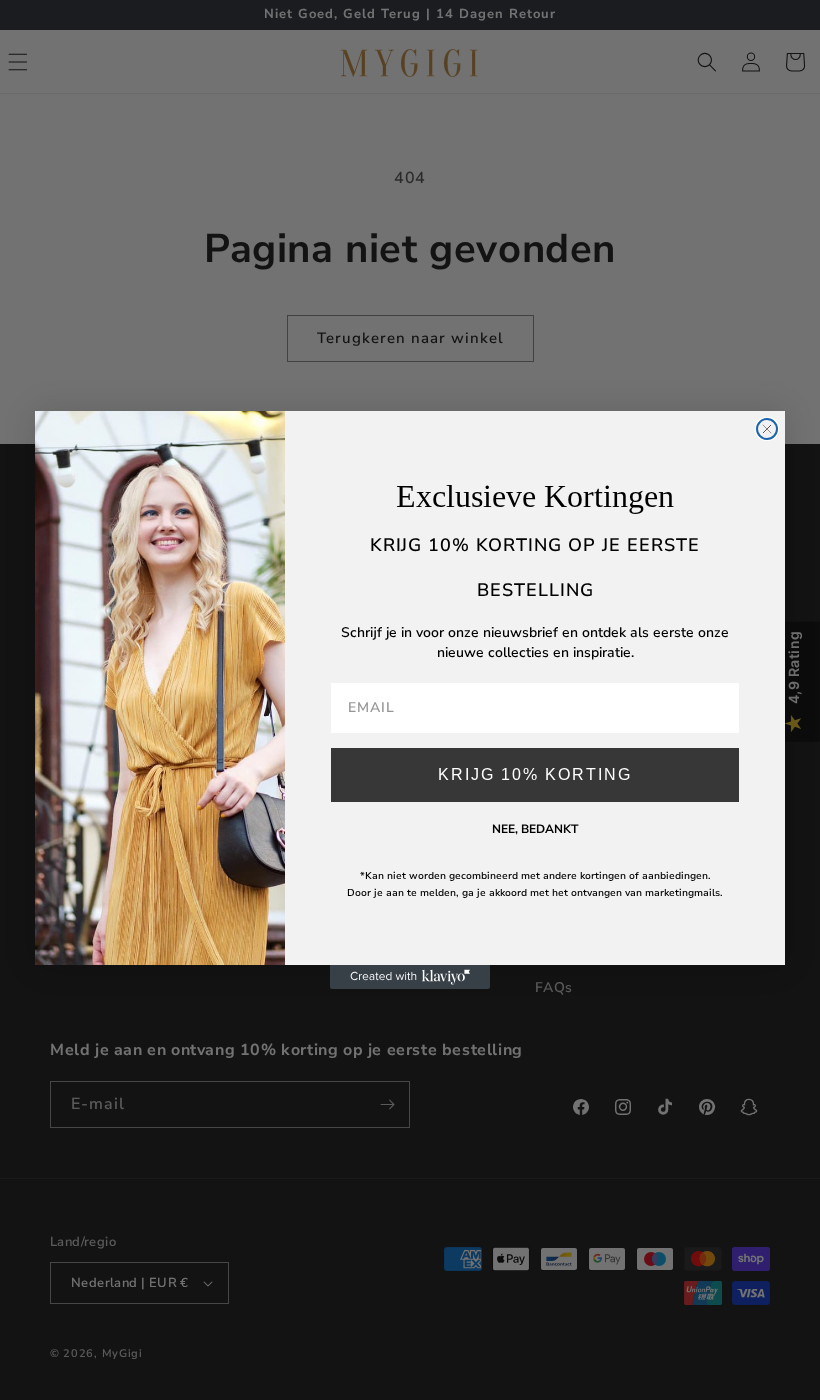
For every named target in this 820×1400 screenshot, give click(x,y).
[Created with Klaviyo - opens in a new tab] (410, 977)
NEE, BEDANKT (535, 829)
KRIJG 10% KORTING (535, 774)
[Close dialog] (767, 429)
